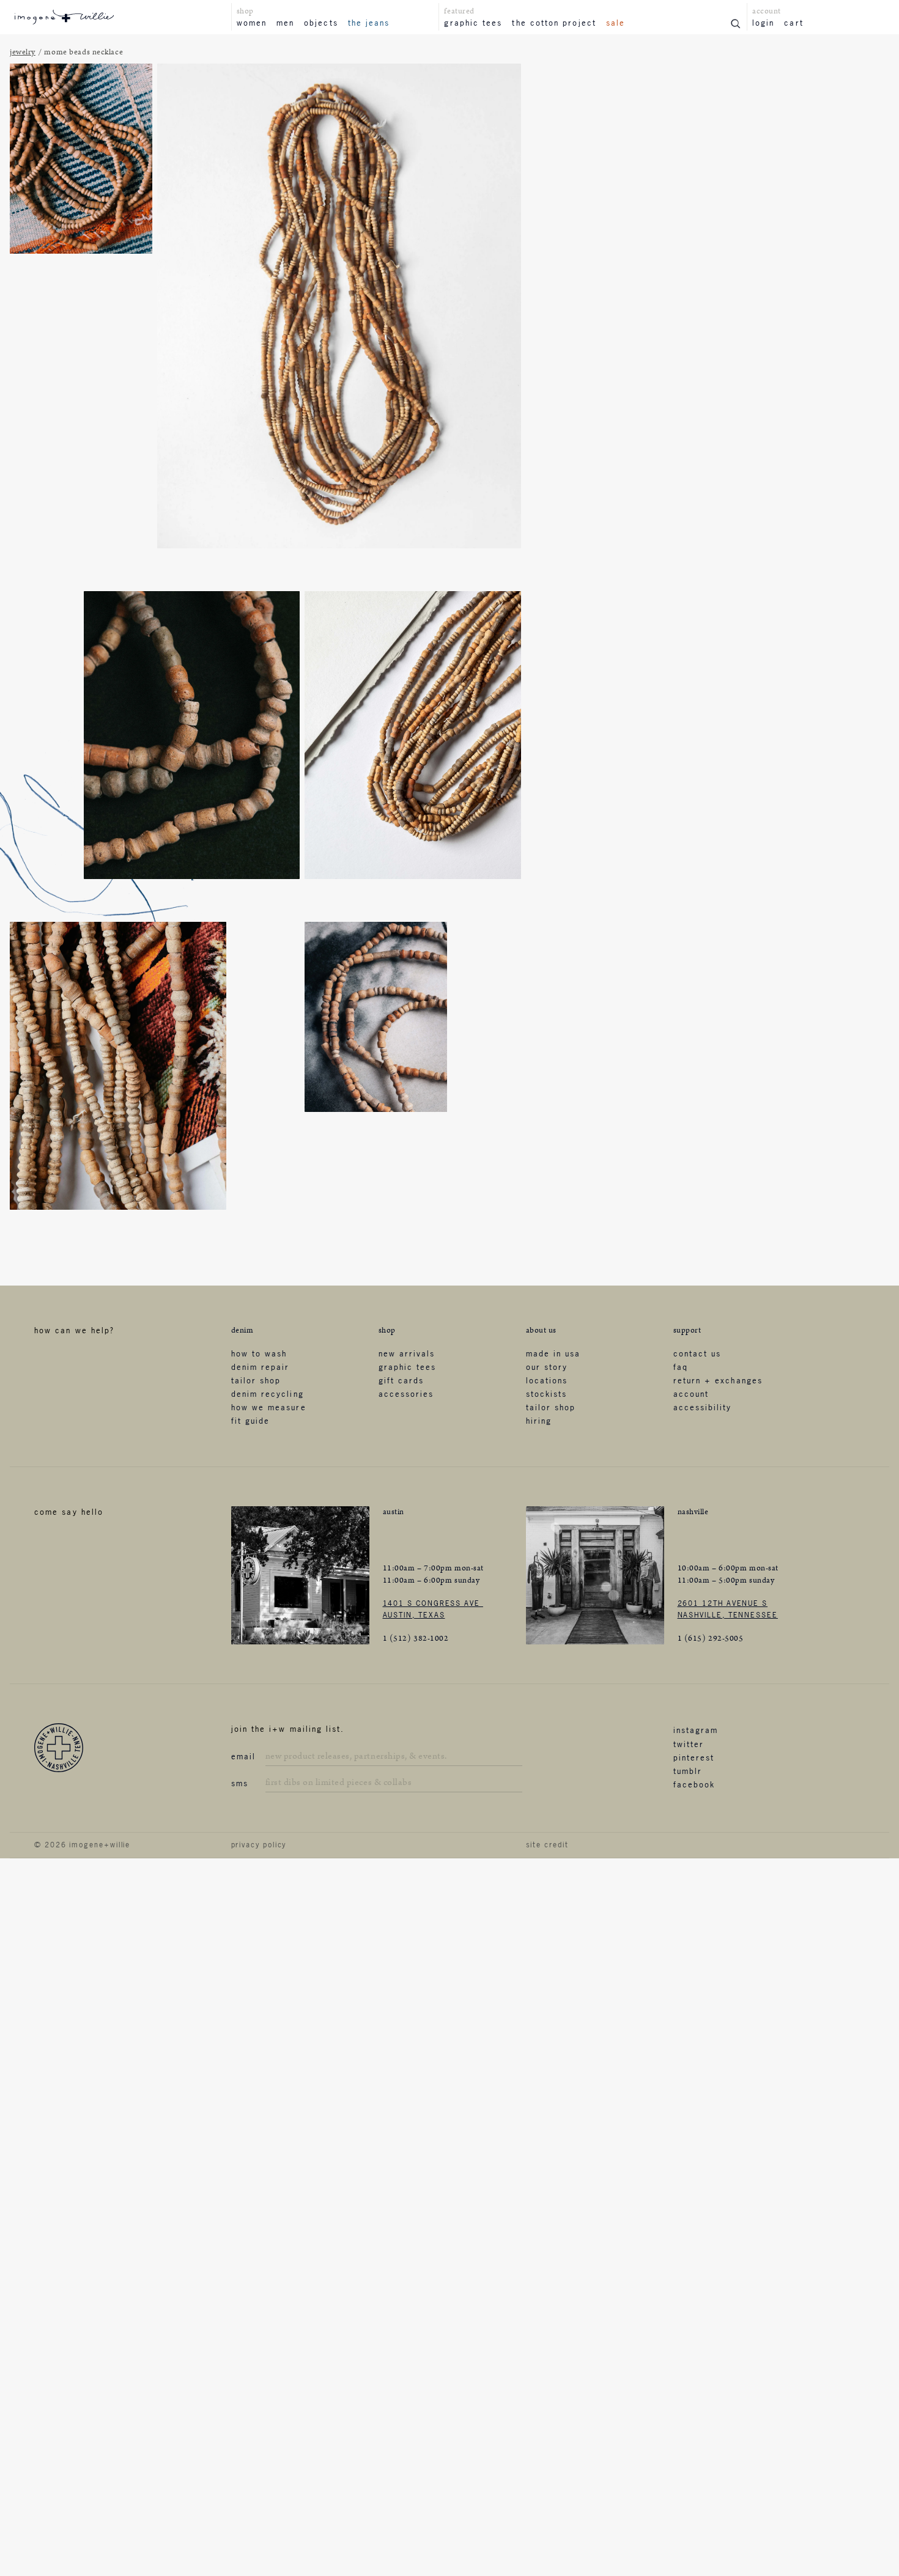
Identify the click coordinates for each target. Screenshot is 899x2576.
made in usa (553, 1353)
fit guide (251, 1421)
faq (681, 1367)
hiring (539, 1421)
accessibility (703, 1407)
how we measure (269, 1407)
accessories (406, 1394)
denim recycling (268, 1394)
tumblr (688, 1771)
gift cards (401, 1380)
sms (240, 1783)
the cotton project (554, 23)
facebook (694, 1784)
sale (616, 23)
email (243, 1756)
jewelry (23, 52)
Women (252, 23)
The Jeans (369, 23)
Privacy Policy (259, 1845)
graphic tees (473, 23)
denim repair (261, 1367)
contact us (697, 1353)
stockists (547, 1394)
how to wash (259, 1353)
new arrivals (407, 1353)
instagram (696, 1730)
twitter (689, 1744)
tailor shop (256, 1380)
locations (547, 1380)
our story (547, 1367)
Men (285, 23)
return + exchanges (718, 1380)
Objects (321, 23)
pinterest (694, 1757)
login (763, 23)
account (691, 1394)
